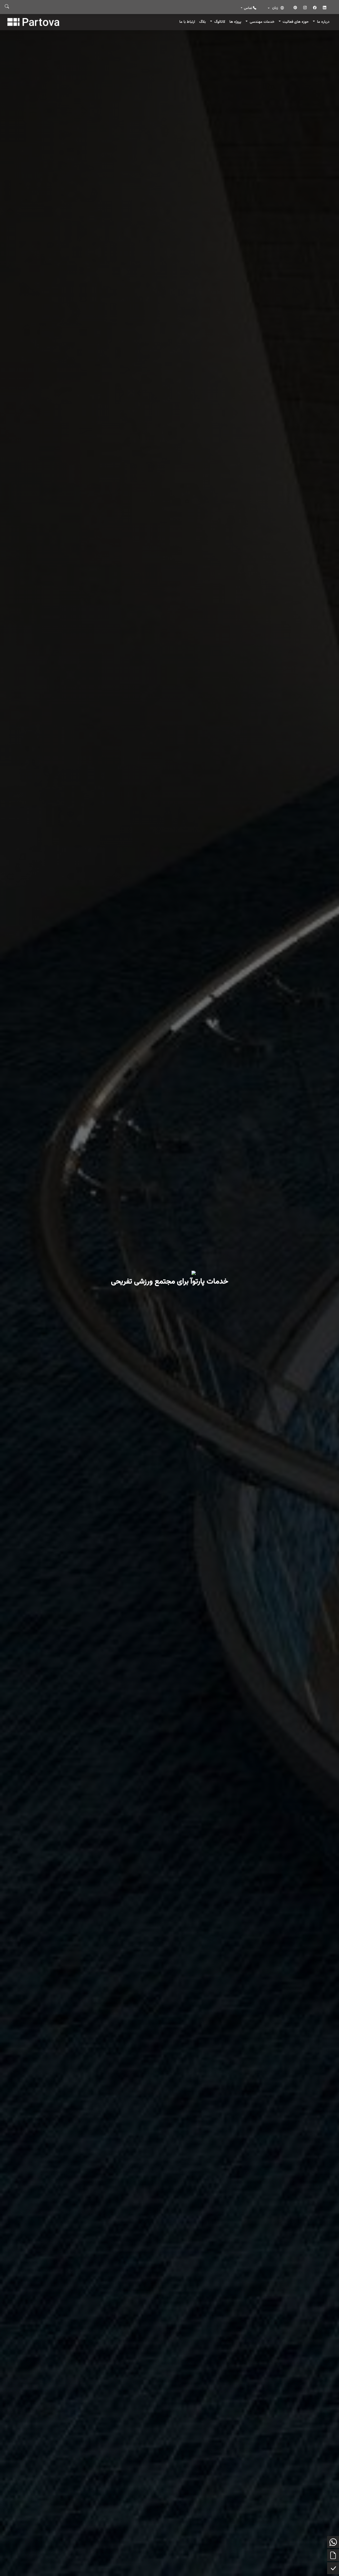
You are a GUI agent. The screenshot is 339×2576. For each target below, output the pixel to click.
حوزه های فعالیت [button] (295, 22)
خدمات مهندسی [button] (262, 22)
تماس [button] (248, 8)
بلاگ (202, 22)
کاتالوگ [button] (219, 22)
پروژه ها (235, 22)
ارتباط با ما (187, 22)
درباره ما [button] (323, 22)
